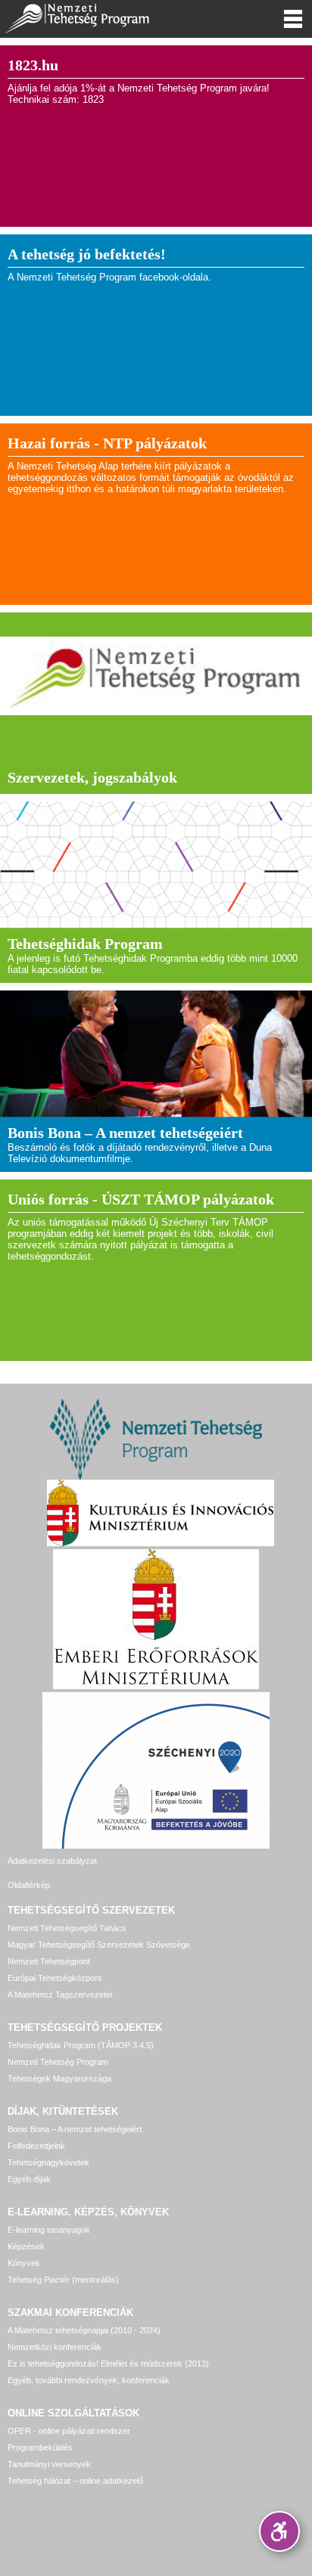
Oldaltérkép (29, 1885)
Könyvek (24, 2263)
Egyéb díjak (29, 2179)
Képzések (26, 2246)
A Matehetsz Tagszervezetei (60, 1995)
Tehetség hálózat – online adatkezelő (75, 2481)
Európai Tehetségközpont (55, 1978)
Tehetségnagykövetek (48, 2162)
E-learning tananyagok (49, 2230)
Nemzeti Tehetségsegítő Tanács (67, 1928)
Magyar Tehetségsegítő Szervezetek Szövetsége (99, 1945)
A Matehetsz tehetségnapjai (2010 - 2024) (84, 2330)
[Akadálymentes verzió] (279, 2531)
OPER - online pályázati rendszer (69, 2431)
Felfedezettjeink (36, 2146)
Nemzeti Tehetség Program (58, 2062)
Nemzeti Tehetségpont (49, 1961)
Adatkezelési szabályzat (52, 1861)
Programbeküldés (40, 2447)
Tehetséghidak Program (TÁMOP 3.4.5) (81, 2045)
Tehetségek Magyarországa (59, 2078)
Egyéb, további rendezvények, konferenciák (89, 2380)
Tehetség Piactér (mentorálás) (63, 2280)
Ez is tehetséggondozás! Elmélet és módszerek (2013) (108, 2364)
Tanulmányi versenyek (49, 2464)
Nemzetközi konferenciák (55, 2347)
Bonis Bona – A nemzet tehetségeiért (75, 2129)
